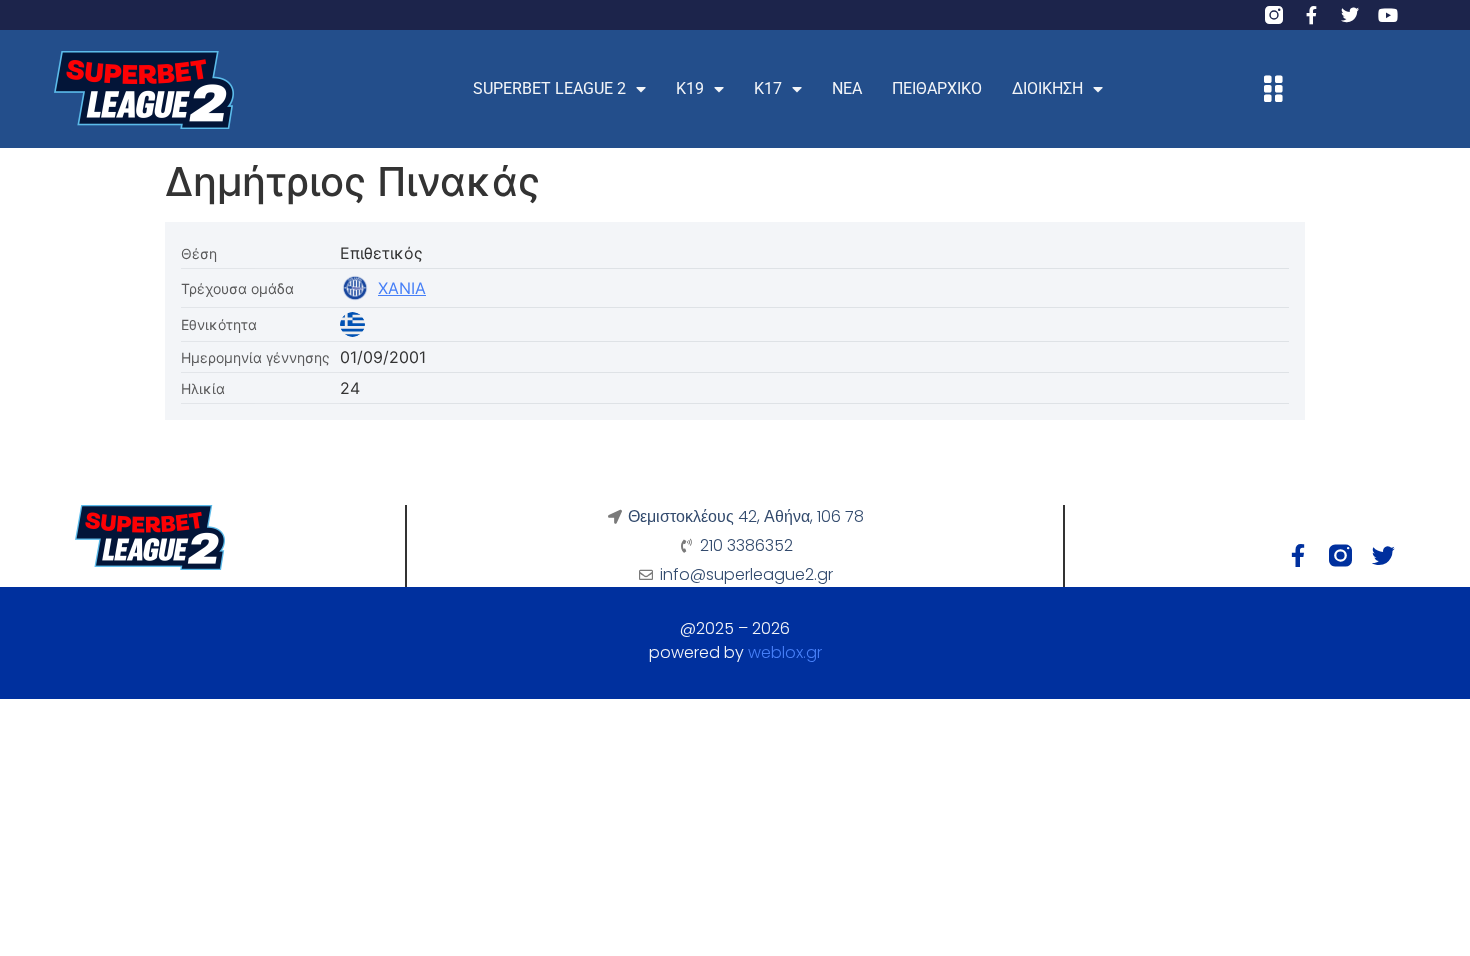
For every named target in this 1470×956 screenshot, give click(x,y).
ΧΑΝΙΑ (402, 288)
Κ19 (690, 88)
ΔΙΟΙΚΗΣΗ (1047, 88)
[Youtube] (1388, 15)
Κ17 (768, 88)
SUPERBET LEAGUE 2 (549, 88)
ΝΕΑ (847, 88)
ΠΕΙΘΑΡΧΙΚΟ (937, 88)
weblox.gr (785, 652)
